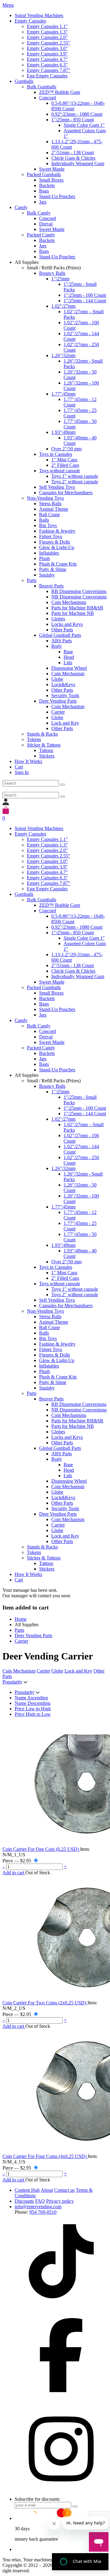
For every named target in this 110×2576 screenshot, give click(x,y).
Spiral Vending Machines (39, 15)
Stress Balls (50, 504)
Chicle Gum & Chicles (73, 158)
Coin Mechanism (68, 674)
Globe (57, 679)
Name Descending (33, 1703)
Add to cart (14, 1873)
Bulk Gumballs (42, 87)
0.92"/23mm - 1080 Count (77, 114)
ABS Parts (62, 641)
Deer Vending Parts (58, 701)
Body (57, 646)
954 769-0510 (43, 2212)
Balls (44, 520)
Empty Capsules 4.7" (47, 59)
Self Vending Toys (57, 487)
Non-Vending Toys (45, 498)
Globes (58, 619)
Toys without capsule (60, 471)
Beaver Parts (51, 586)
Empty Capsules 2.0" (47, 37)
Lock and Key (65, 723)
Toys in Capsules (56, 454)
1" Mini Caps (64, 460)
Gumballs (24, 81)
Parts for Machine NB (73, 613)
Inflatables (49, 553)
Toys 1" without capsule (75, 476)
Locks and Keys (67, 624)
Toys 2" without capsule (75, 482)
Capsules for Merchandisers (66, 493)
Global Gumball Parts (60, 635)
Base (68, 652)
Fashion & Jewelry (57, 531)
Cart (19, 767)
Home (21, 1619)
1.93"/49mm (63, 432)
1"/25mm (60, 279)
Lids (68, 663)
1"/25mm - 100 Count (85, 295)
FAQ (40, 2201)
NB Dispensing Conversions (79, 597)
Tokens (34, 739)
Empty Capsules (30, 21)
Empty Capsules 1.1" (47, 26)
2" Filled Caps (65, 465)
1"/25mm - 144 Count (85, 301)
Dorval (46, 224)
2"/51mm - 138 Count (73, 153)
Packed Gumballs (44, 174)
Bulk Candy (39, 213)
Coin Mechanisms (69, 602)
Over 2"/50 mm (66, 449)
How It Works (28, 761)
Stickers (47, 756)
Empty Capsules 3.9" (47, 54)
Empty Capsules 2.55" (49, 43)
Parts (32, 580)
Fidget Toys (51, 536)
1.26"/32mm (63, 355)
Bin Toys (48, 525)
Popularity (12, 1682)
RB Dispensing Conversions (79, 591)
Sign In (22, 772)
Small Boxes (51, 180)
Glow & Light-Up (57, 547)
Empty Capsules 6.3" (47, 65)
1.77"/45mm (63, 394)
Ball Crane (50, 514)
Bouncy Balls (52, 273)
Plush (44, 558)
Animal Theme (54, 509)
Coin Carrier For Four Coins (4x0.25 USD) (45, 2156)
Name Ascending (31, 1698)
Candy (21, 207)
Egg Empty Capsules (47, 76)
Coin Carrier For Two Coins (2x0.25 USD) (45, 2003)
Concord (48, 98)
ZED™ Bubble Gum (60, 92)
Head (69, 657)
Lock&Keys (63, 685)
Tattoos (46, 750)
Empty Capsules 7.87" (49, 70)
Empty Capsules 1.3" (47, 32)
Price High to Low (33, 1714)
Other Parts (62, 630)
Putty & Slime (53, 569)
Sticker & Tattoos (44, 745)
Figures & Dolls (55, 542)
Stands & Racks (42, 734)
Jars (43, 202)
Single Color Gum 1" (84, 125)
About (47, 2190)
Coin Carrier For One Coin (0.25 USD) (41, 1849)
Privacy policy (60, 2201)
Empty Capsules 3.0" (47, 48)
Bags (44, 191)
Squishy (47, 575)
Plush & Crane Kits (58, 564)
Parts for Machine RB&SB (77, 608)
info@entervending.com (38, 2207)
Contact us (64, 2190)
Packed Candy (41, 235)
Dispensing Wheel (69, 668)
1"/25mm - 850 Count (73, 120)
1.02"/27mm (63, 306)
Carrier (58, 712)
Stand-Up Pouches (57, 196)
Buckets (47, 185)
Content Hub (27, 2190)
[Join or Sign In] (6, 804)
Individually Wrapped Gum (78, 163)
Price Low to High (33, 1709)
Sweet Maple (52, 169)
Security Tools (65, 695)
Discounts (24, 2201)
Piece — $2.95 (17, 1861)
